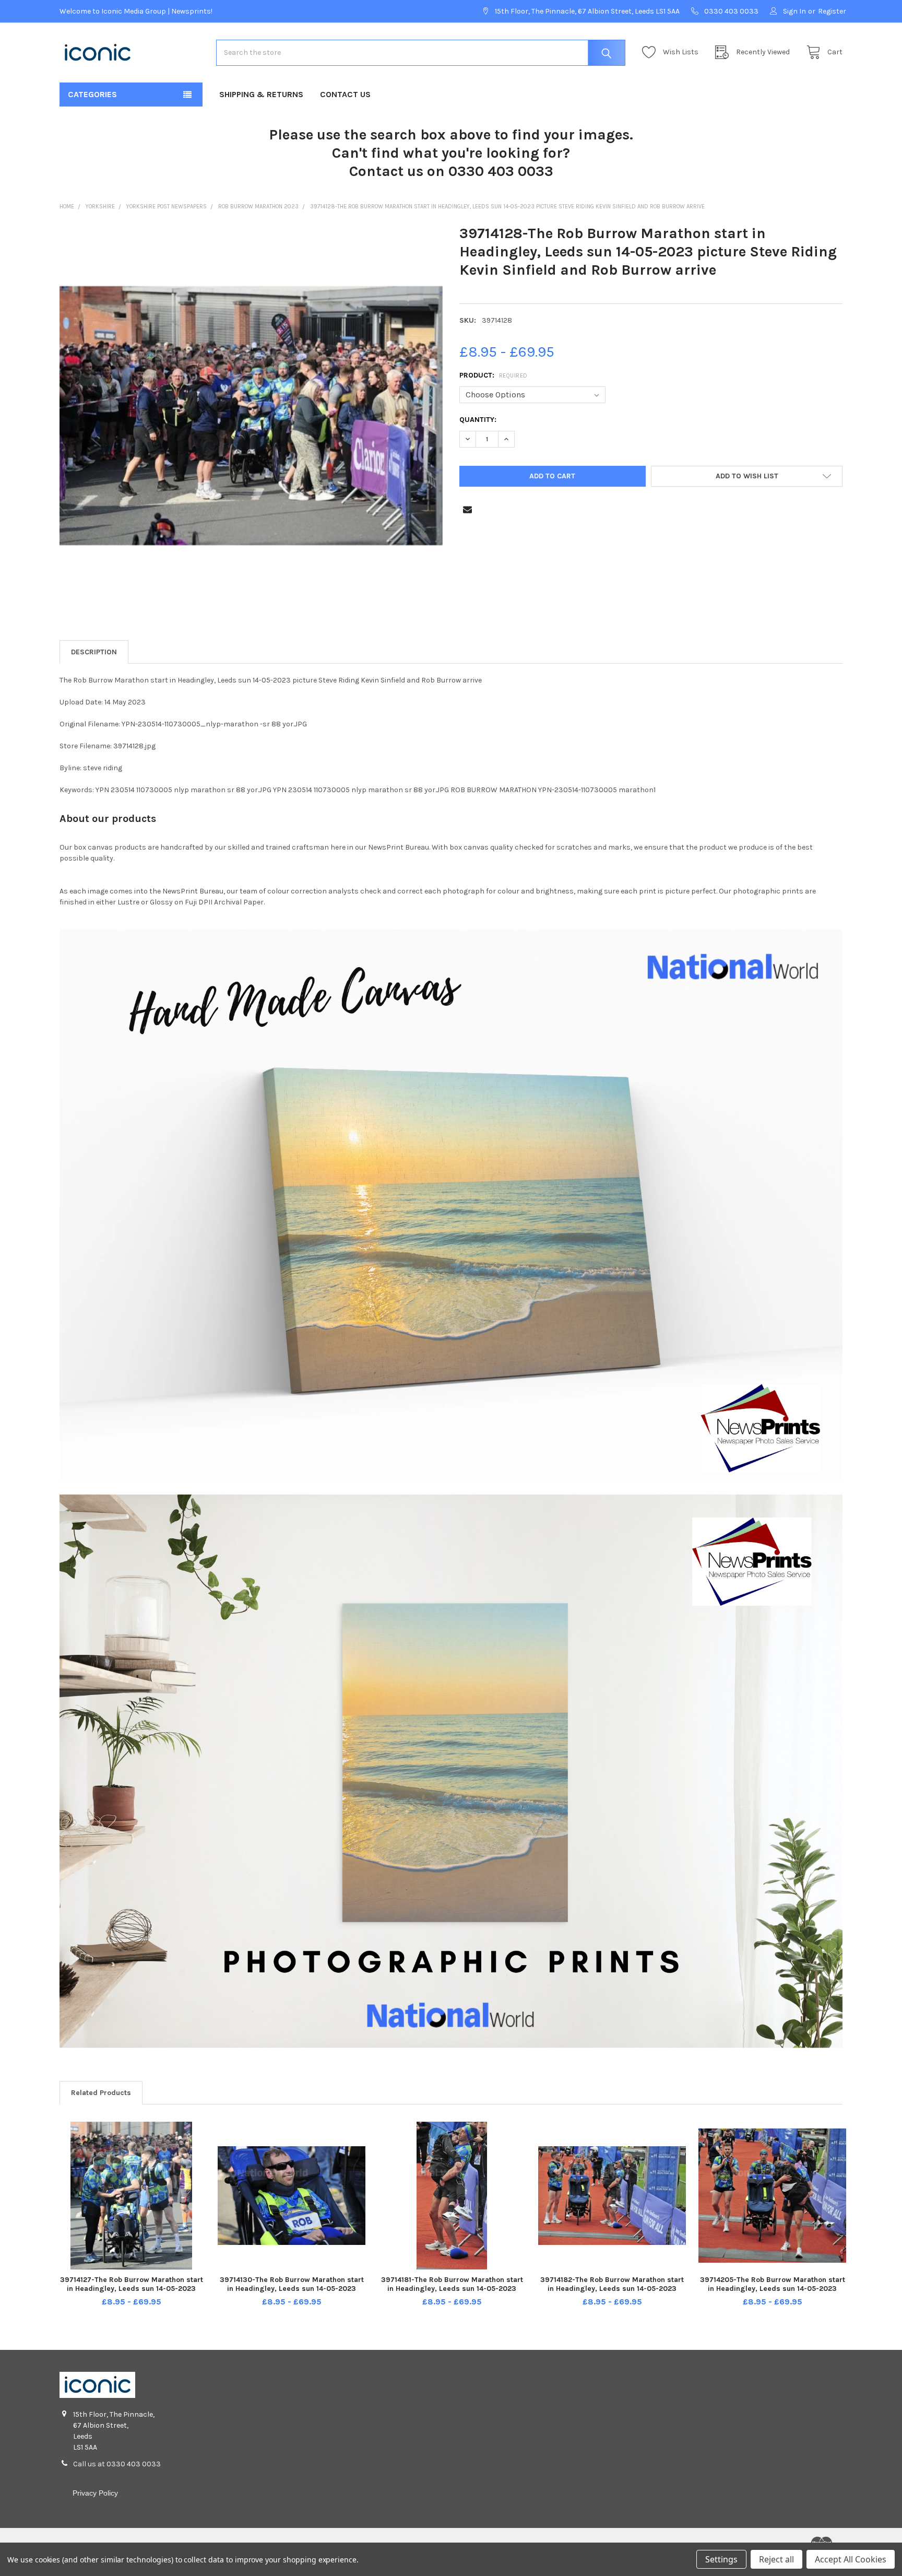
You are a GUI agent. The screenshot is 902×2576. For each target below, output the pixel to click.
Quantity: (478, 420)
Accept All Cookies (851, 2559)
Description (94, 652)
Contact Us (345, 94)
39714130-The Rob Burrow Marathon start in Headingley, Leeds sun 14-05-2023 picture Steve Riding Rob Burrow (292, 2289)
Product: (494, 375)
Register (832, 11)
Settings (721, 2559)
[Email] (467, 509)
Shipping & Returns (261, 94)
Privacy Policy (95, 2493)
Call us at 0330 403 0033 (117, 2464)
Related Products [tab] (101, 2093)
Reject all (776, 2559)
